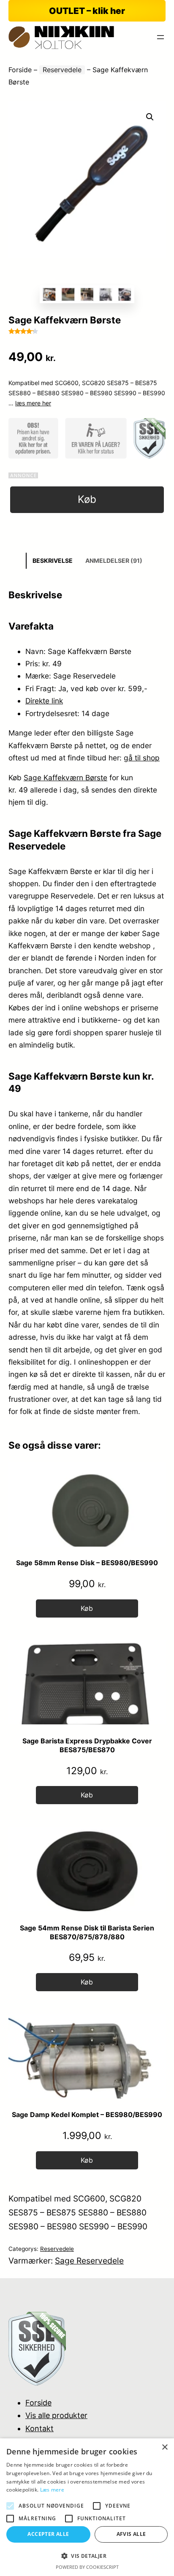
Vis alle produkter (56, 2415)
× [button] (164, 2447)
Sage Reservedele (89, 2261)
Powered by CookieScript (87, 2567)
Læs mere (52, 2490)
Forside (20, 70)
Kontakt (39, 2428)
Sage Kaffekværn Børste (65, 778)
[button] (150, 117)
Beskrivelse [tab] (53, 561)
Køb (87, 499)
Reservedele (62, 70)
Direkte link (44, 701)
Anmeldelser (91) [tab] (114, 561)
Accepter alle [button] (48, 2534)
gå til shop (142, 758)
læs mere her (33, 403)
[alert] (87, 2507)
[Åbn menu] (160, 37)
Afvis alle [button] (131, 2534)
